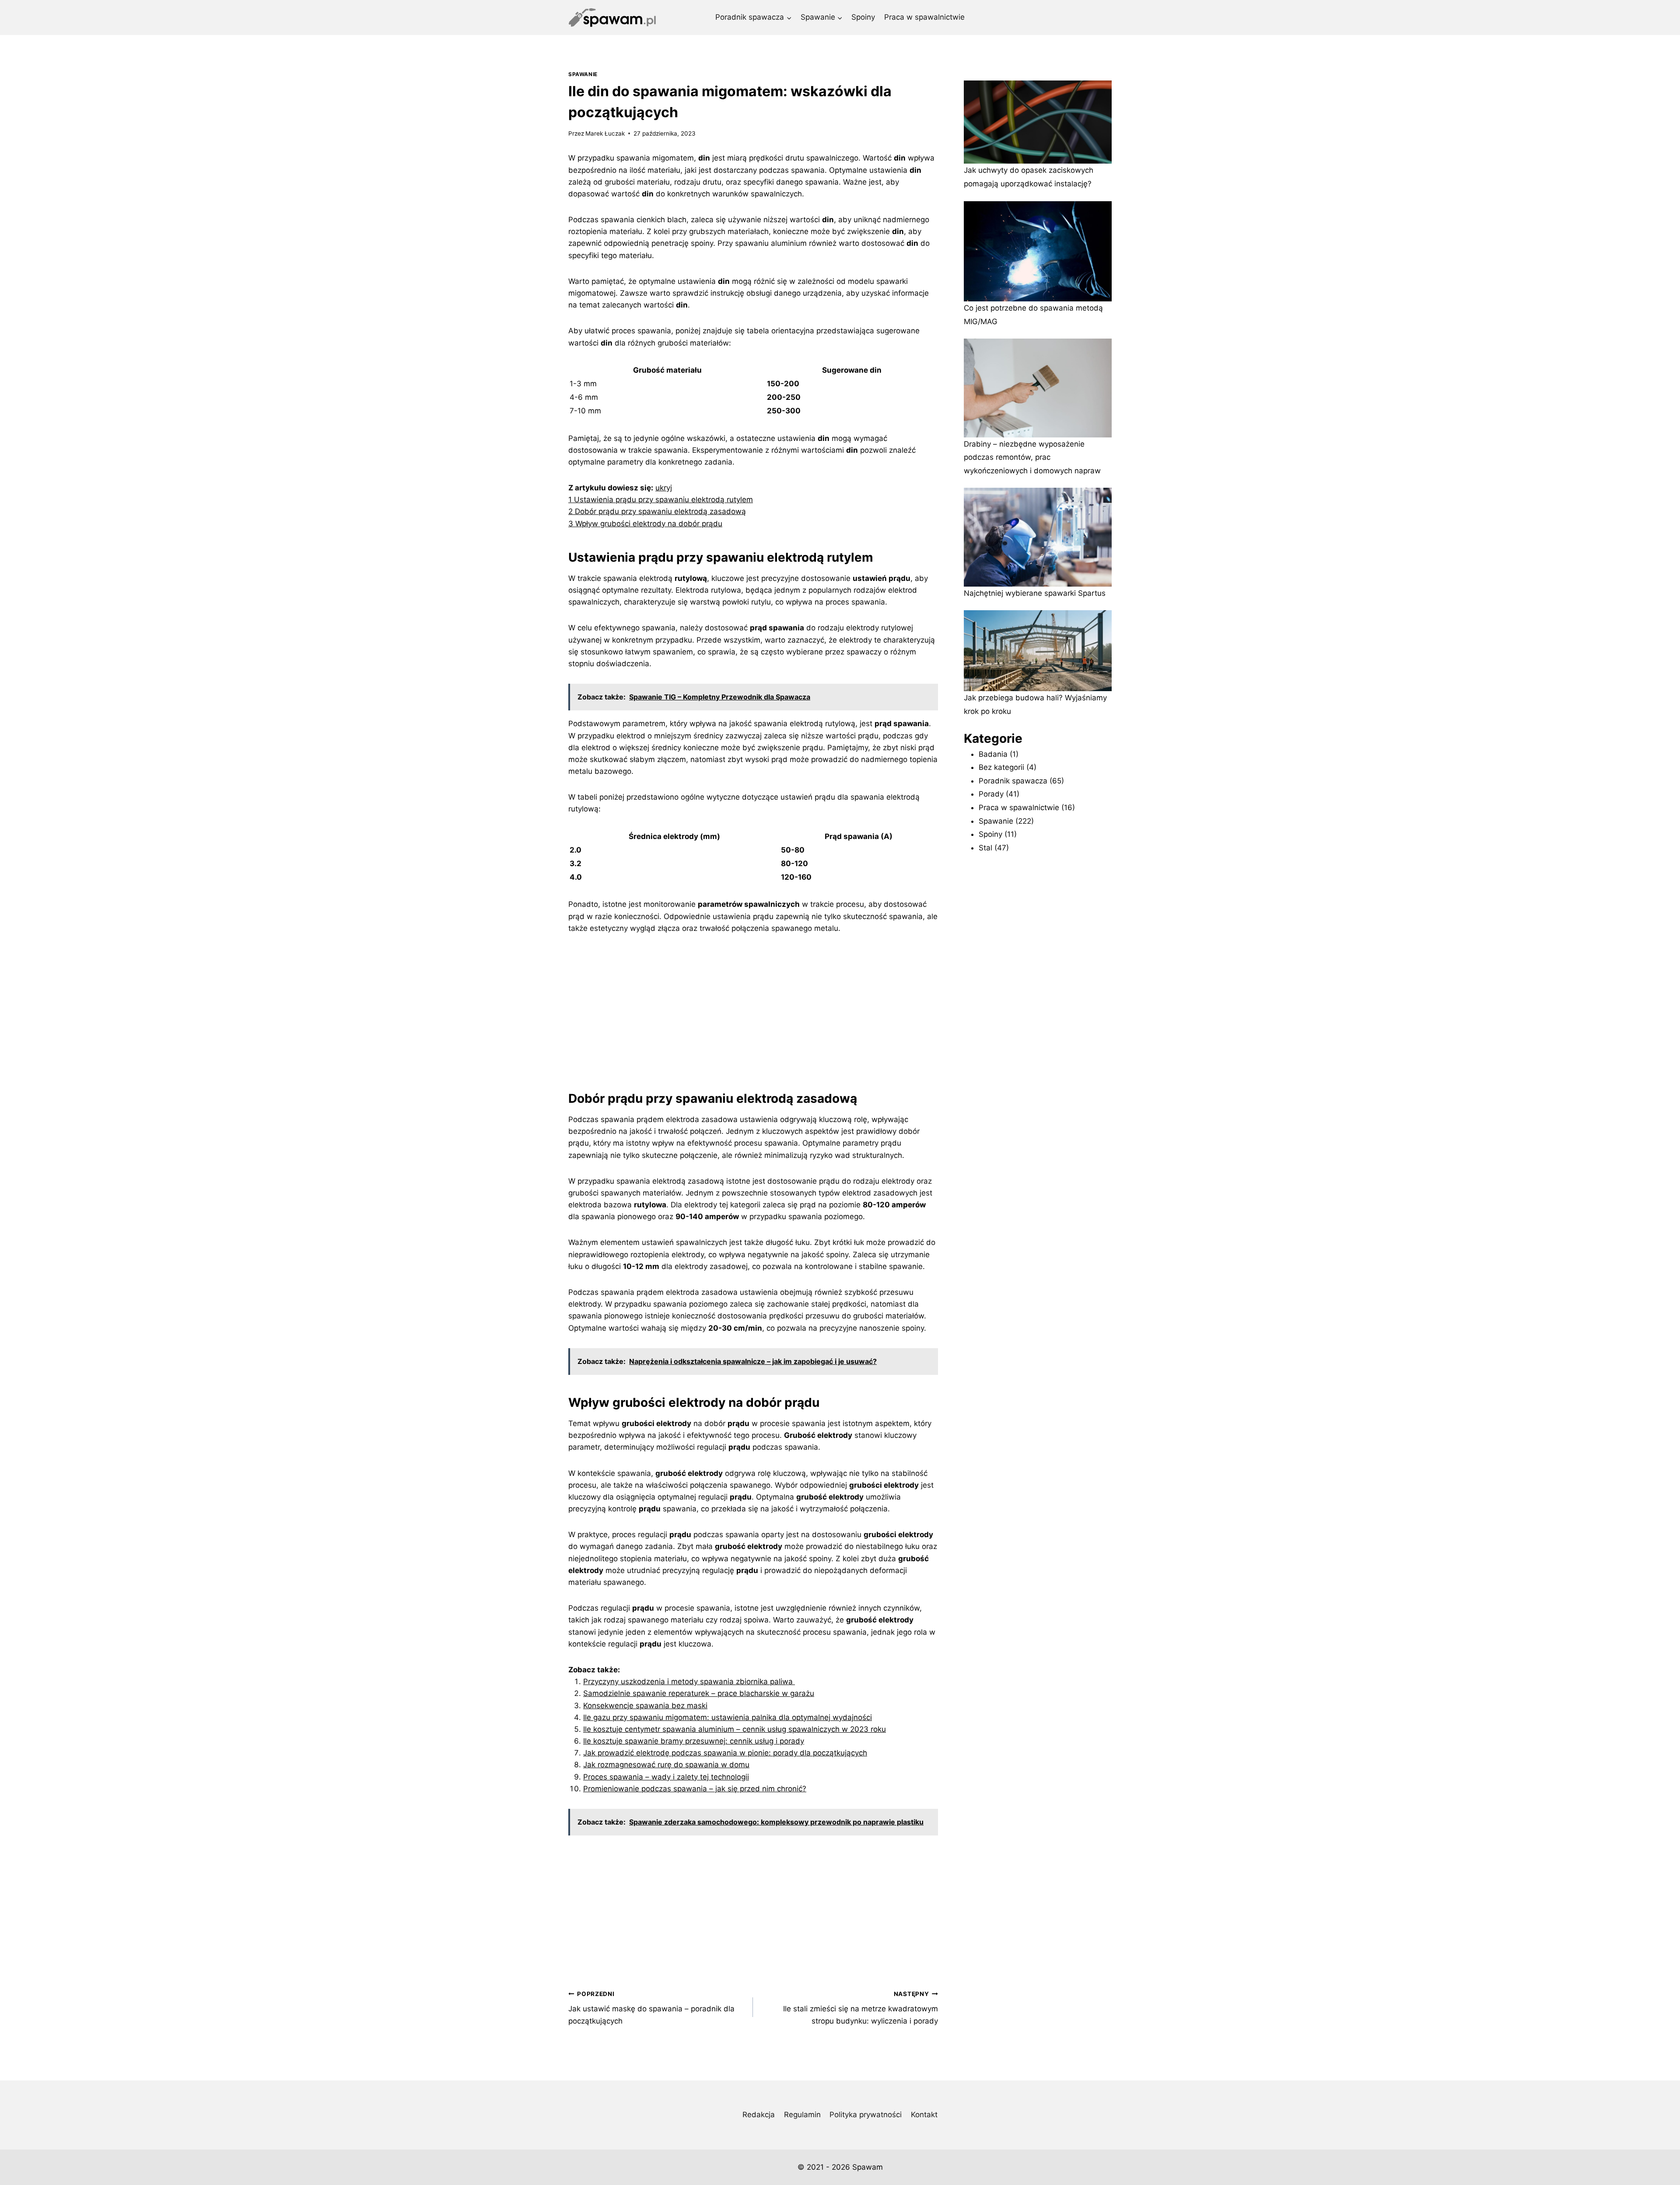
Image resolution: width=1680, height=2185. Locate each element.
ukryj (664, 488)
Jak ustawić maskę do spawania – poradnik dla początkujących (651, 2008)
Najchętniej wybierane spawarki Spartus (1035, 593)
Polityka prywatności (866, 2115)
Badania (993, 754)
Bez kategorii (1001, 767)
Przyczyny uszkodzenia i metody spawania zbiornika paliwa (689, 1682)
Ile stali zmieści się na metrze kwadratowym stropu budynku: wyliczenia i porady (860, 2008)
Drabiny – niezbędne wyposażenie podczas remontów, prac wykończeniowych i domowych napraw (1032, 457)
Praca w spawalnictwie (924, 17)
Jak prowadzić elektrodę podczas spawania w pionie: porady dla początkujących (725, 1753)
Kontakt (924, 2115)
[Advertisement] (753, 1010)
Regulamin (802, 2115)
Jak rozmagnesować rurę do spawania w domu (666, 1765)
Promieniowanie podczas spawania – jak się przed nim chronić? (695, 1789)
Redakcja (759, 2115)
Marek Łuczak (605, 133)
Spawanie (583, 74)
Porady (991, 794)
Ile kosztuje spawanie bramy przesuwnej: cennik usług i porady (694, 1741)
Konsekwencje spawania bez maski (645, 1706)
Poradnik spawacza (1013, 781)
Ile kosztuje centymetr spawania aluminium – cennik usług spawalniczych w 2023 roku (735, 1729)
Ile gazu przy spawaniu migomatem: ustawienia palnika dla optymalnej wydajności (728, 1717)
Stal (985, 848)
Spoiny (863, 17)
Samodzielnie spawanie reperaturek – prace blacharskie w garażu (699, 1693)
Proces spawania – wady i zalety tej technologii (666, 1777)
